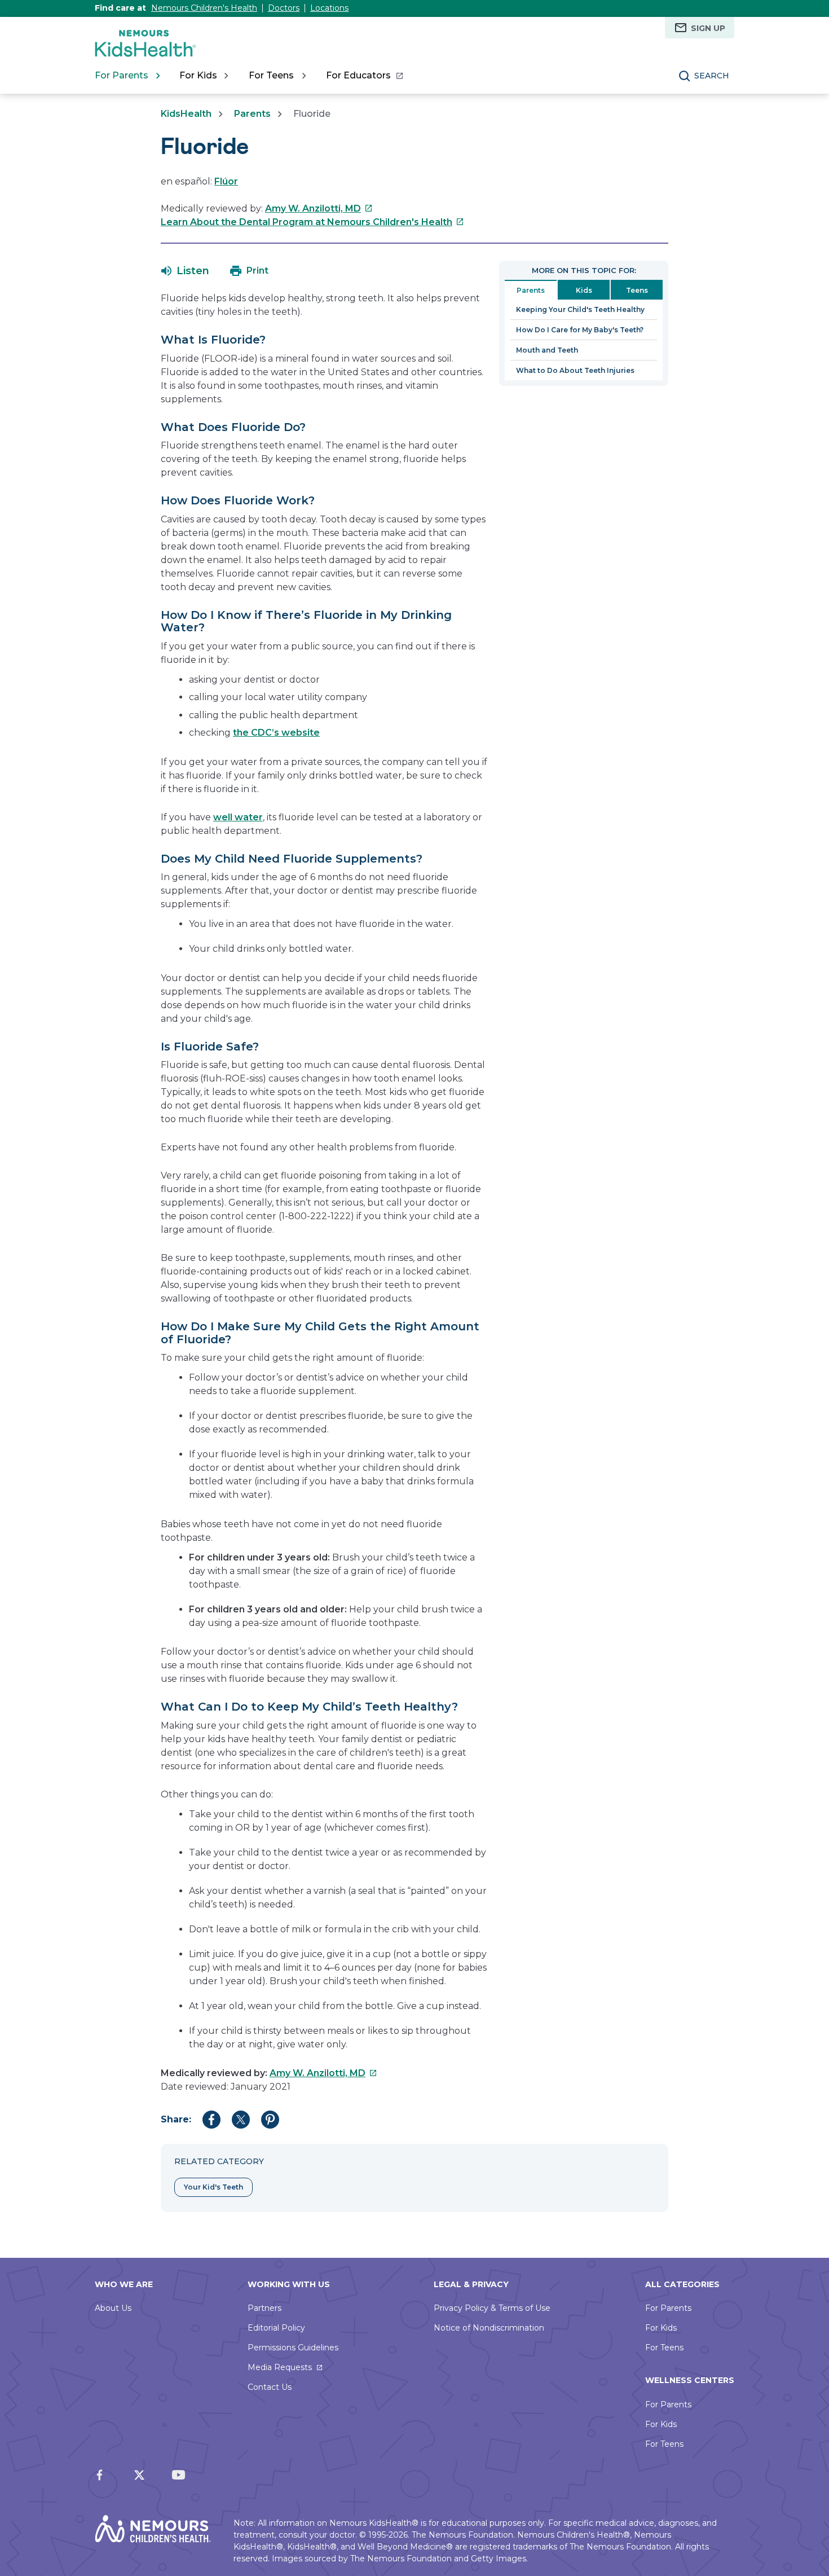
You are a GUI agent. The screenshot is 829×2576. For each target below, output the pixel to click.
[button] (185, 271)
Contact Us (270, 2387)
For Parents (668, 2308)
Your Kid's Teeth (213, 2187)
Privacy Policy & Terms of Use (492, 2308)
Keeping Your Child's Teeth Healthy (580, 309)
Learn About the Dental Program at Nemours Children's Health (312, 222)
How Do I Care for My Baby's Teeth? (580, 330)
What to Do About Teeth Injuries (575, 370)
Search (712, 76)
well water (238, 817)
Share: (176, 2119)
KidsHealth (186, 114)
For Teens (664, 2348)
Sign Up (708, 28)
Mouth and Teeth (547, 350)
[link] (364, 76)
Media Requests (280, 2367)
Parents (252, 114)
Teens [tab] (637, 290)
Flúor (226, 181)
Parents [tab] (531, 290)
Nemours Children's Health (204, 8)
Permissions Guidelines (293, 2348)
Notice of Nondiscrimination (489, 2328)
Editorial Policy (276, 2328)
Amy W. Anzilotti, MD (319, 208)
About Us (113, 2308)
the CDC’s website (276, 733)
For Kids (661, 2328)
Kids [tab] (584, 290)
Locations (329, 8)
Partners (264, 2308)
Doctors (284, 8)
